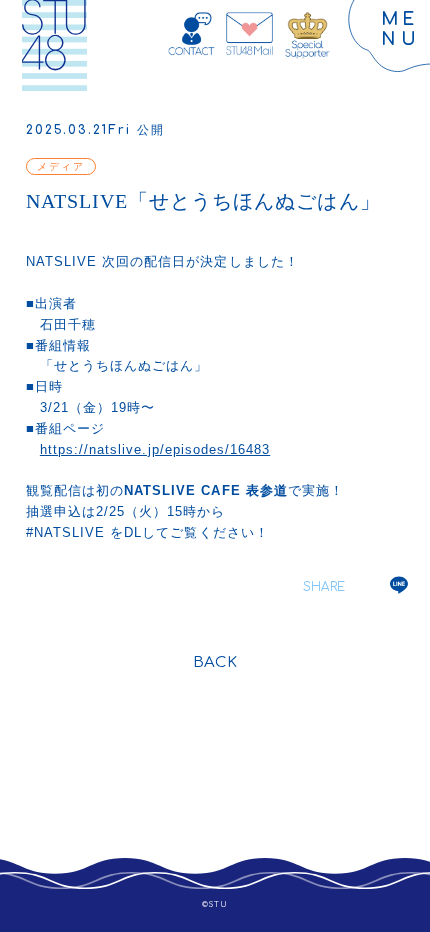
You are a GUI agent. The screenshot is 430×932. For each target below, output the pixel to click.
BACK (215, 662)
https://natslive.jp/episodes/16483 (155, 449)
